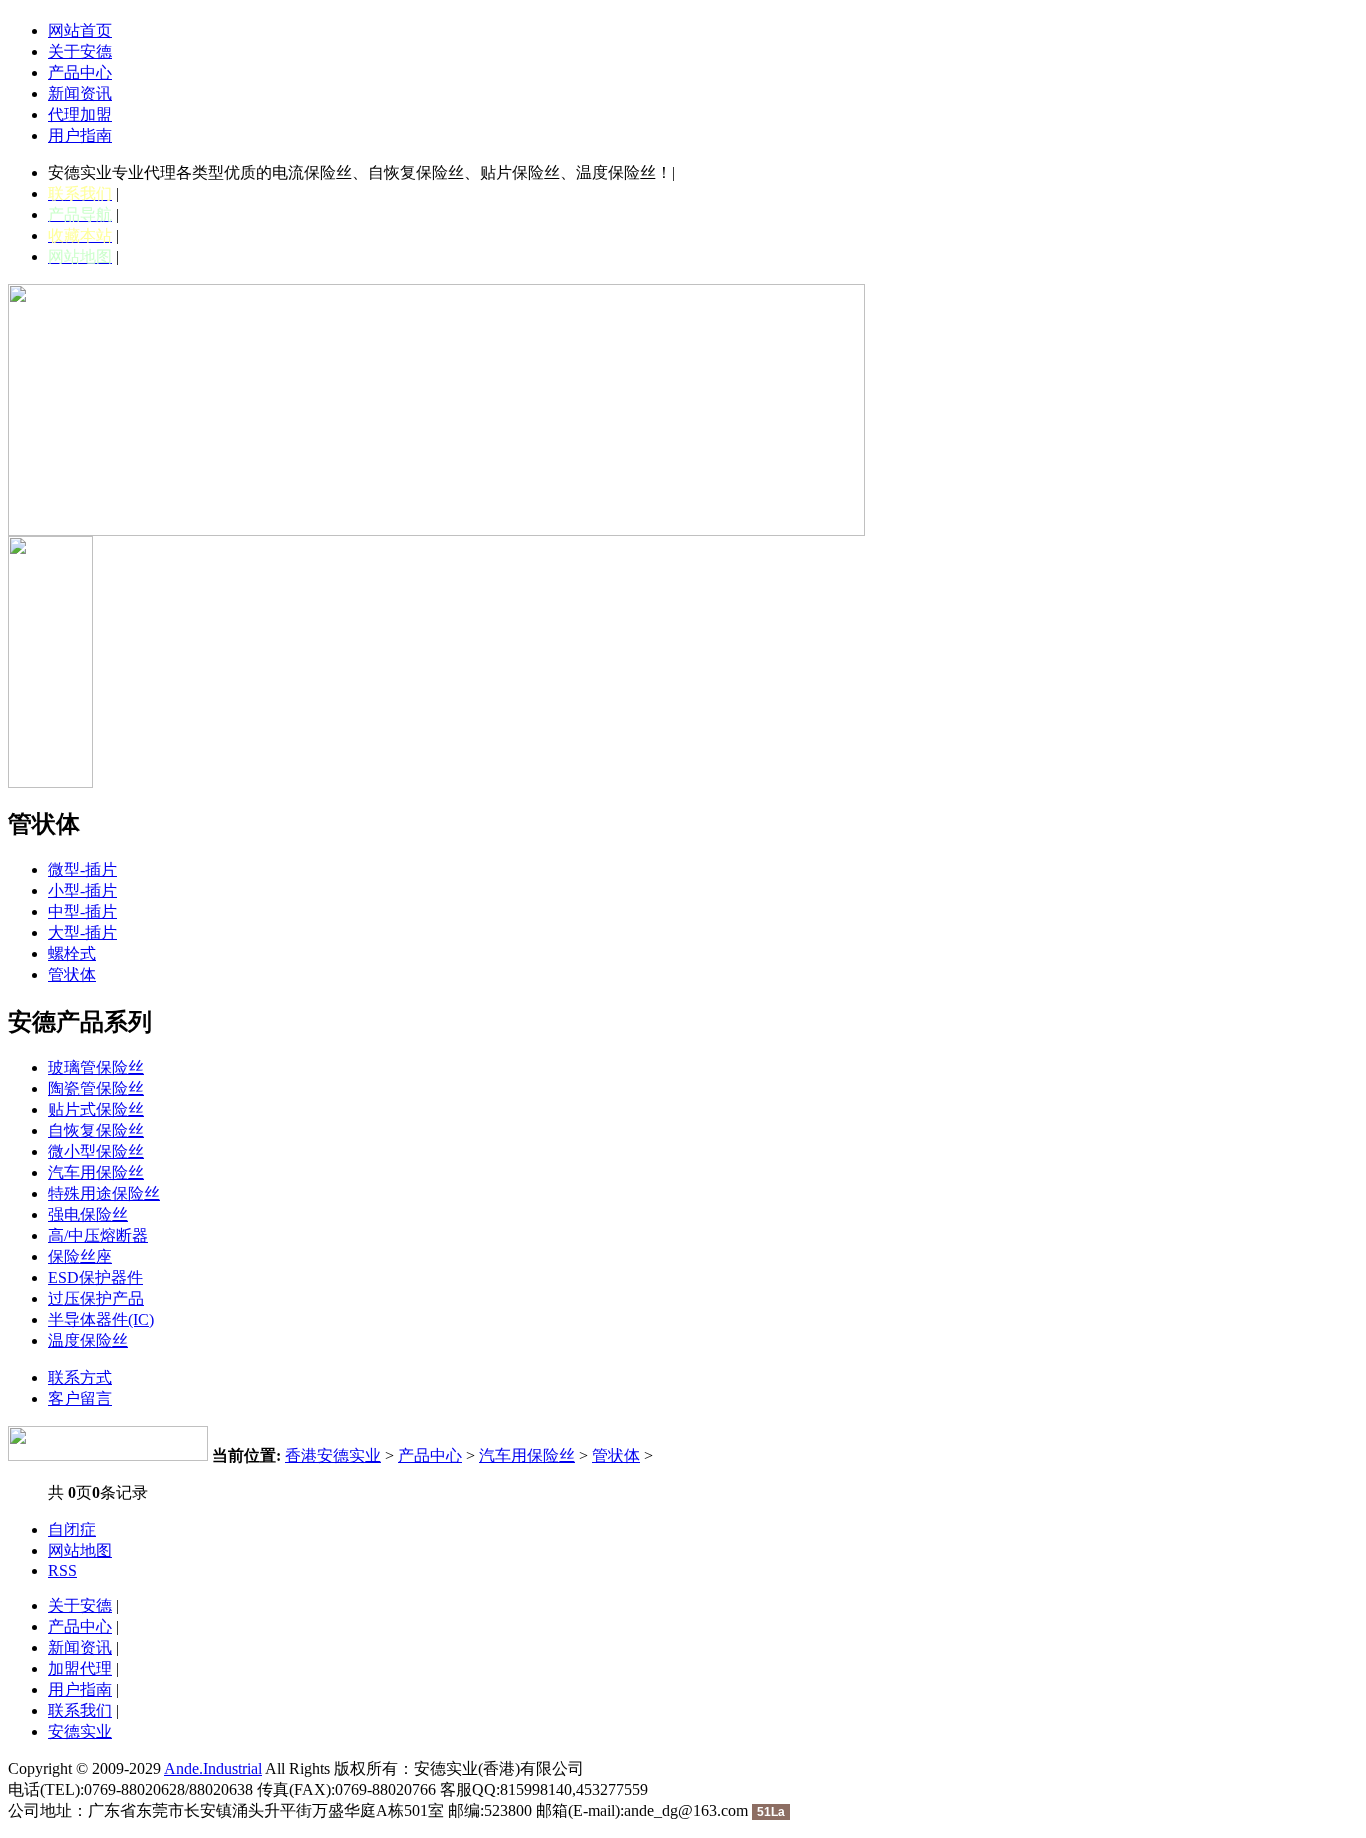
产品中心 (80, 72)
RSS (62, 1570)
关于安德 (80, 51)
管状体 (616, 1455)
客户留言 (80, 1398)
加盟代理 (80, 1668)
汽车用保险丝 (527, 1455)
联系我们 (80, 1710)
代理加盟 (80, 114)
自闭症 (72, 1529)
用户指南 (80, 135)
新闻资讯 (80, 93)
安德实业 (80, 1731)
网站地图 (80, 1550)
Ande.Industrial (213, 1768)
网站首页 (80, 30)
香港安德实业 (333, 1455)
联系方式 (80, 1377)
